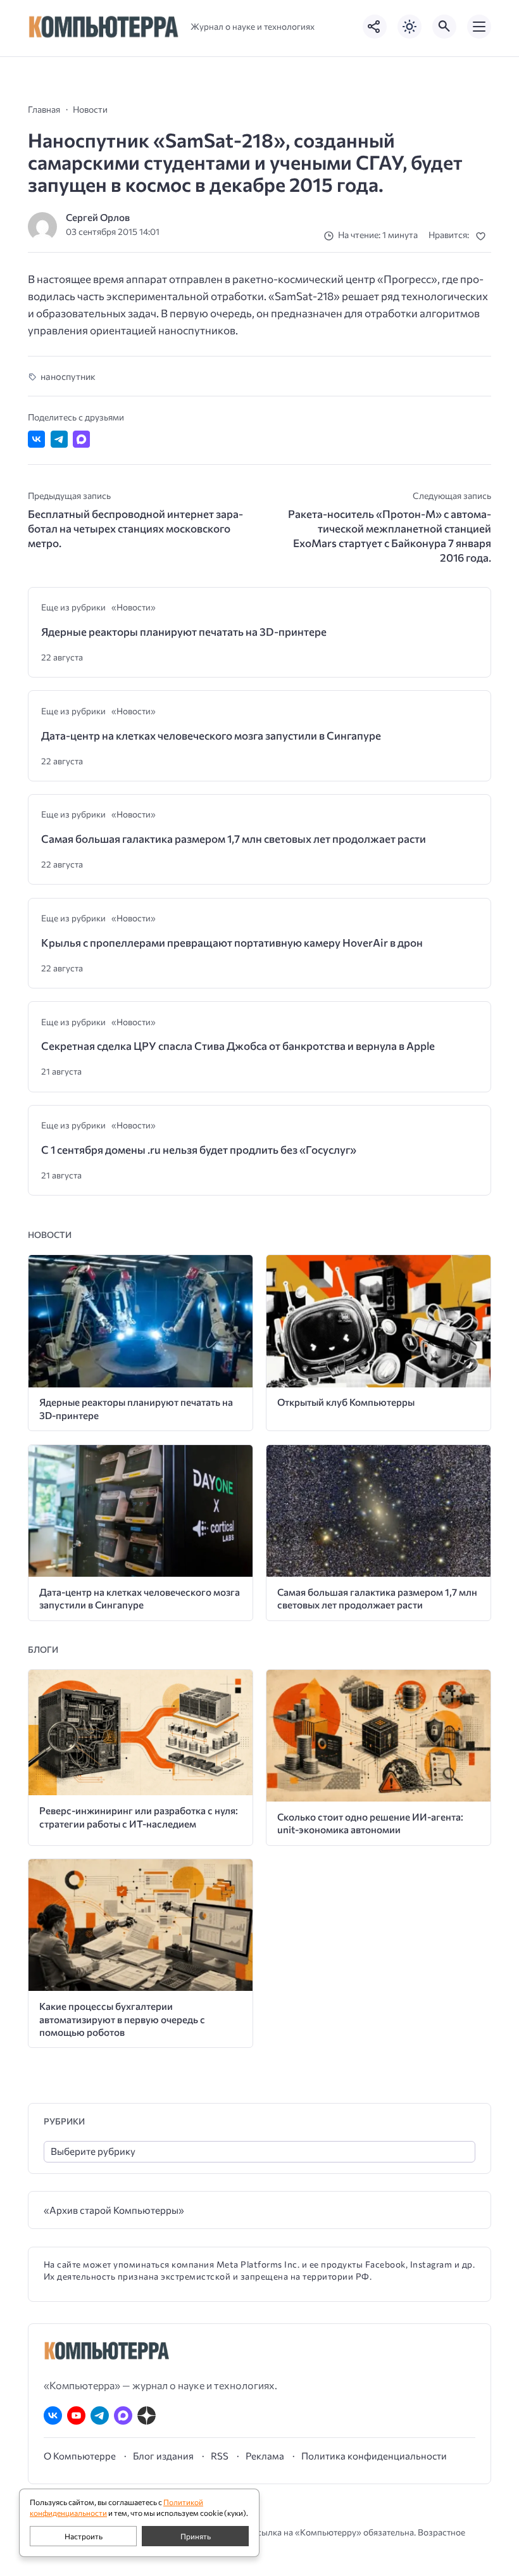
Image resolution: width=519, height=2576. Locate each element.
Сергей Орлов (98, 217)
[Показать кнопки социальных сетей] (375, 27)
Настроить (84, 2536)
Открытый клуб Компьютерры (346, 1402)
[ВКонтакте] (53, 2415)
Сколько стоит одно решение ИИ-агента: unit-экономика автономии (370, 1823)
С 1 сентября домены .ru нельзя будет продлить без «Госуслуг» (199, 1150)
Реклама (265, 2456)
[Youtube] (76, 2415)
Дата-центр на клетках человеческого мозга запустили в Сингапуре (211, 736)
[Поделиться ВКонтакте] (36, 439)
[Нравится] (483, 236)
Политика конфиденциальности (374, 2456)
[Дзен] (147, 2415)
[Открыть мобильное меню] (479, 27)
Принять (196, 2536)
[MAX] (123, 2415)
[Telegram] (100, 2415)
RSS (220, 2456)
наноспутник (68, 376)
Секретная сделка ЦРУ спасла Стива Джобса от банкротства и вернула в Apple (238, 1046)
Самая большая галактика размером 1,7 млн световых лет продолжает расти (234, 839)
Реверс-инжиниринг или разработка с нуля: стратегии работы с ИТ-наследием (139, 1817)
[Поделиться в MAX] (81, 439)
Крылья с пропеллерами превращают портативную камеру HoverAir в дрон (232, 943)
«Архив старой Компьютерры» (114, 2210)
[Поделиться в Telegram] (59, 439)
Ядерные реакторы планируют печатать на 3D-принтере (184, 632)
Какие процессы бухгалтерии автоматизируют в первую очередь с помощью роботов (122, 2019)
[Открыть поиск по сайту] (444, 27)
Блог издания (163, 2456)
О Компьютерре (80, 2456)
